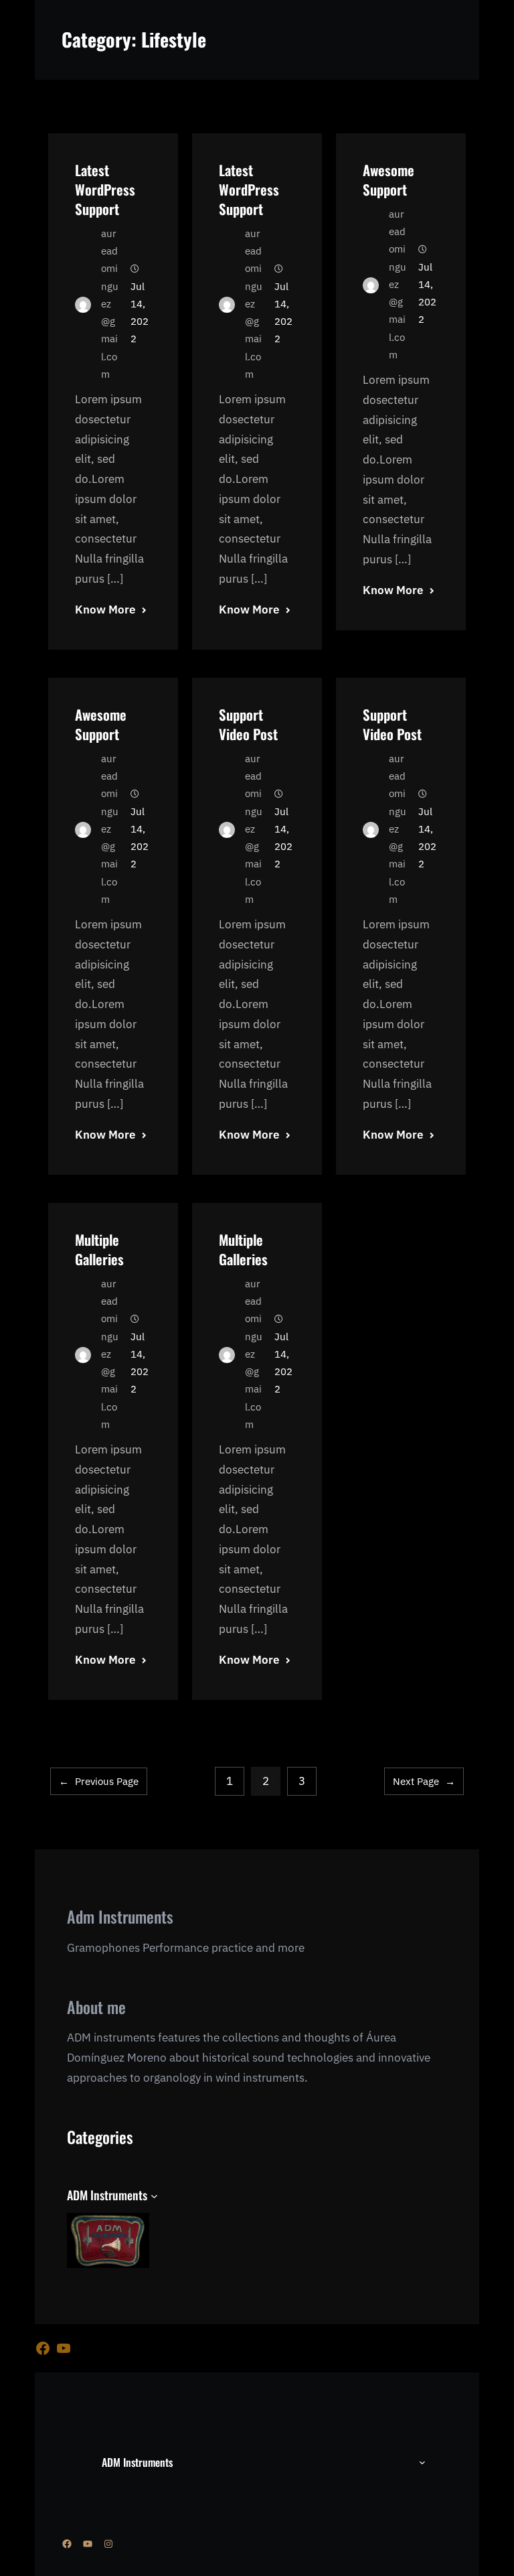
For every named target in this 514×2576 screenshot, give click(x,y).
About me (96, 2007)
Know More (105, 610)
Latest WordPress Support (105, 189)
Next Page (424, 1781)
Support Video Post (248, 724)
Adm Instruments (120, 1916)
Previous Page (99, 1781)
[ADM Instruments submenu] (154, 2196)
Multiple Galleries (99, 1249)
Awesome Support (389, 180)
